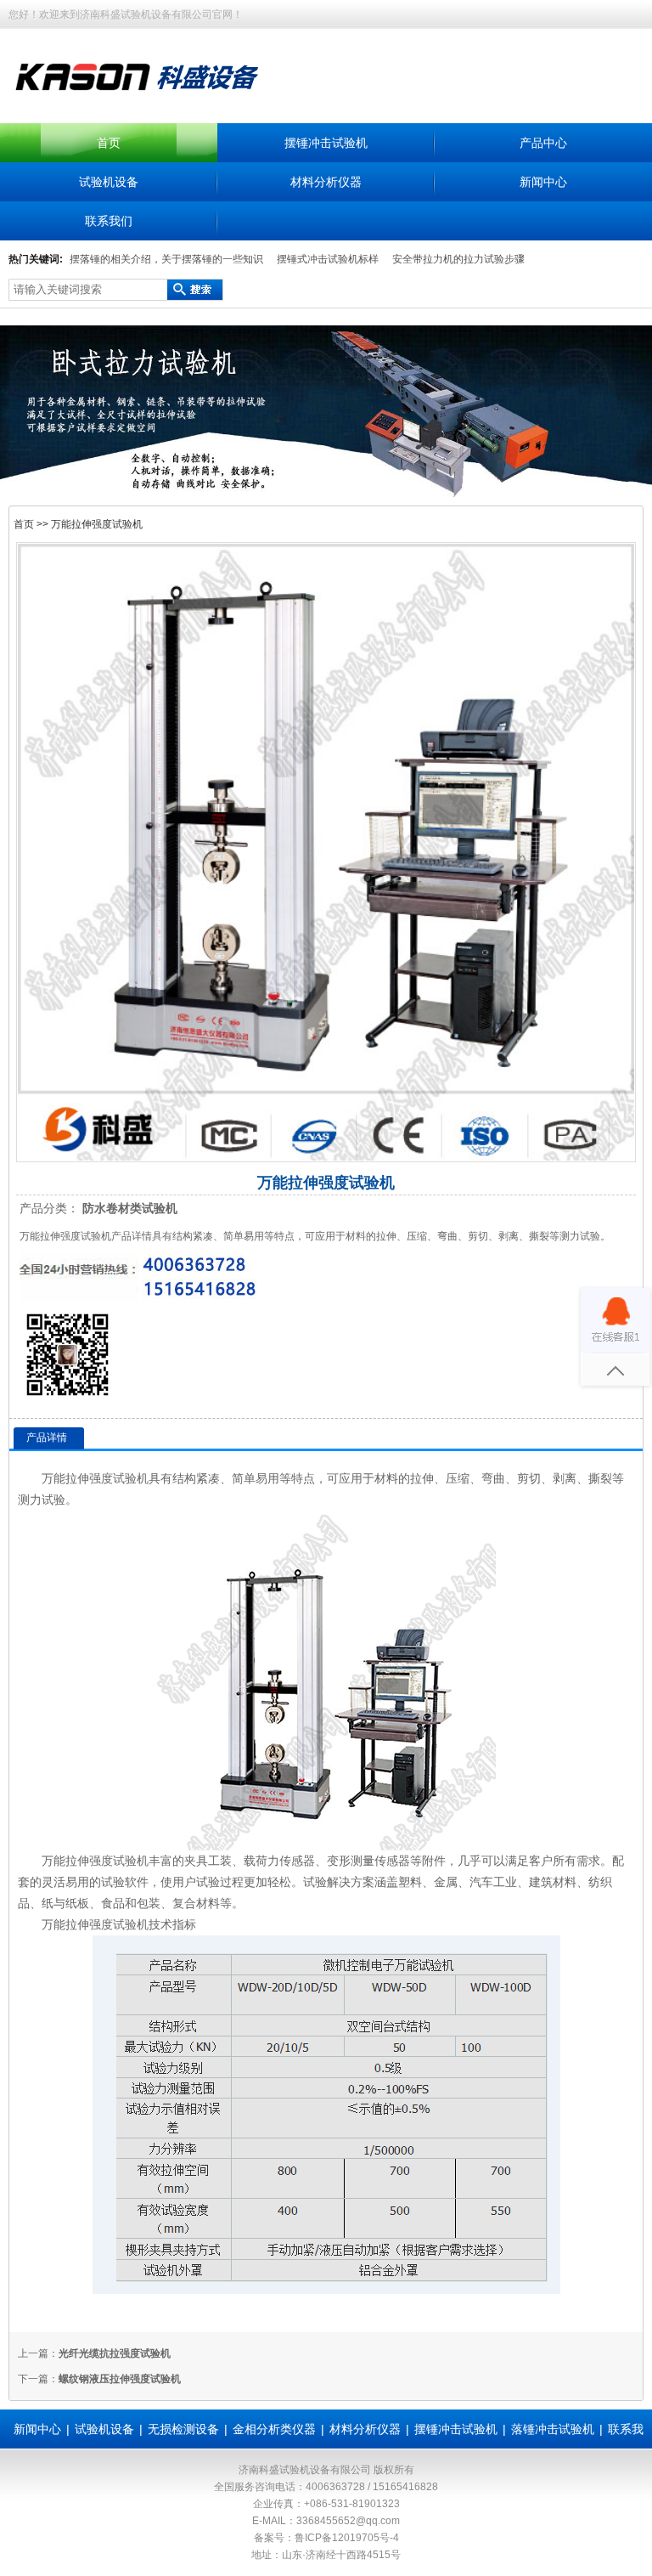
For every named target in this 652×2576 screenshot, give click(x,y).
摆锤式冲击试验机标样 (328, 259)
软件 (137, 1882)
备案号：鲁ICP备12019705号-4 (326, 2538)
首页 (109, 143)
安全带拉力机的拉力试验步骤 (458, 259)
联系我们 (109, 221)
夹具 (196, 1861)
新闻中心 (543, 182)
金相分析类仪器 (274, 2429)
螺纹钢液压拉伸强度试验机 (120, 2379)
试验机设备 (109, 182)
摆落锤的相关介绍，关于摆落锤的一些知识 (166, 259)
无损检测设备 (183, 2429)
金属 (446, 1882)
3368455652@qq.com (348, 2521)
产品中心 (543, 143)
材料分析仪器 (326, 182)
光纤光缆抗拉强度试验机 (115, 2353)
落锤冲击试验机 (553, 2429)
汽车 (481, 1882)
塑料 (410, 1882)
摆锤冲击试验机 (326, 143)
